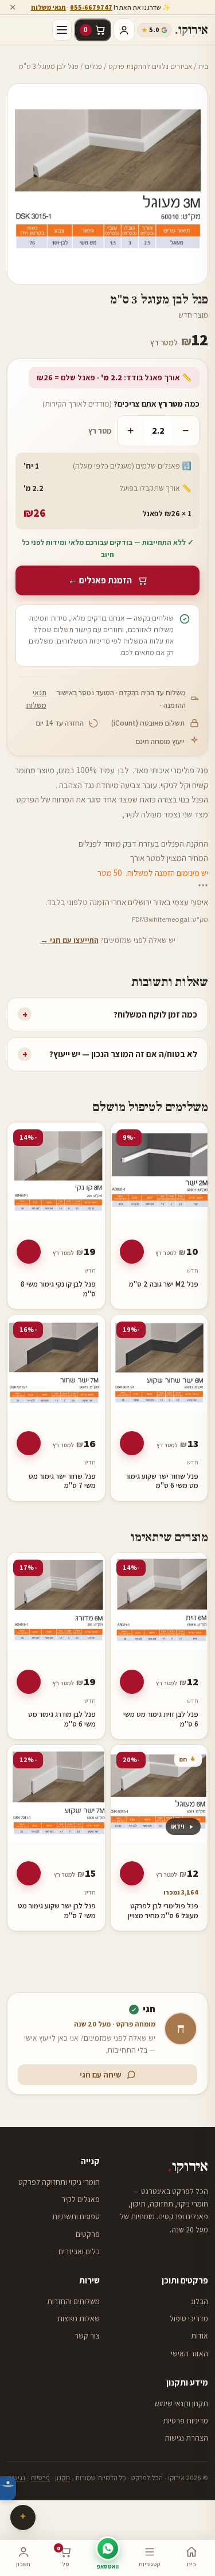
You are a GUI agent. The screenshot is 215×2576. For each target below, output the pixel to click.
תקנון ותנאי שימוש (181, 2403)
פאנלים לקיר (81, 2199)
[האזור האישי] (124, 30)
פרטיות (40, 2478)
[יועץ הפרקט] (23, 2517)
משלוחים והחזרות (73, 2301)
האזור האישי (189, 2353)
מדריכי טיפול (189, 2318)
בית (203, 66)
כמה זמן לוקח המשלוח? (110, 1014)
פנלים (93, 66)
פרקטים (88, 2234)
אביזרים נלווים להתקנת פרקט (150, 66)
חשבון (23, 2564)
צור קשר (87, 2336)
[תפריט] (62, 30)
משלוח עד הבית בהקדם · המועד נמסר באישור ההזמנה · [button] (106, 699)
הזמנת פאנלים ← (100, 580)
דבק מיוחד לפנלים (107, 843)
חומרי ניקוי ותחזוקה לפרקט (59, 2182)
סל (63, 2556)
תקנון (62, 2478)
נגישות (16, 2478)
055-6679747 (91, 7)
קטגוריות (149, 2564)
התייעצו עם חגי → (69, 940)
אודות (200, 2336)
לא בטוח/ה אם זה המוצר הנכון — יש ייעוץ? (110, 1054)
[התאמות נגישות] (8, 2488)
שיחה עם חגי (101, 2075)
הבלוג (200, 2301)
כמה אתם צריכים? (121, 404)
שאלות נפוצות (79, 2318)
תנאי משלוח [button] (48, 7)
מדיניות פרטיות (185, 2421)
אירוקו (191, 30)
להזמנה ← (132, 1252)
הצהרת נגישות (186, 2438)
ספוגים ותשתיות (76, 2216)
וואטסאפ (108, 2566)
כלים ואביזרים (79, 2251)
